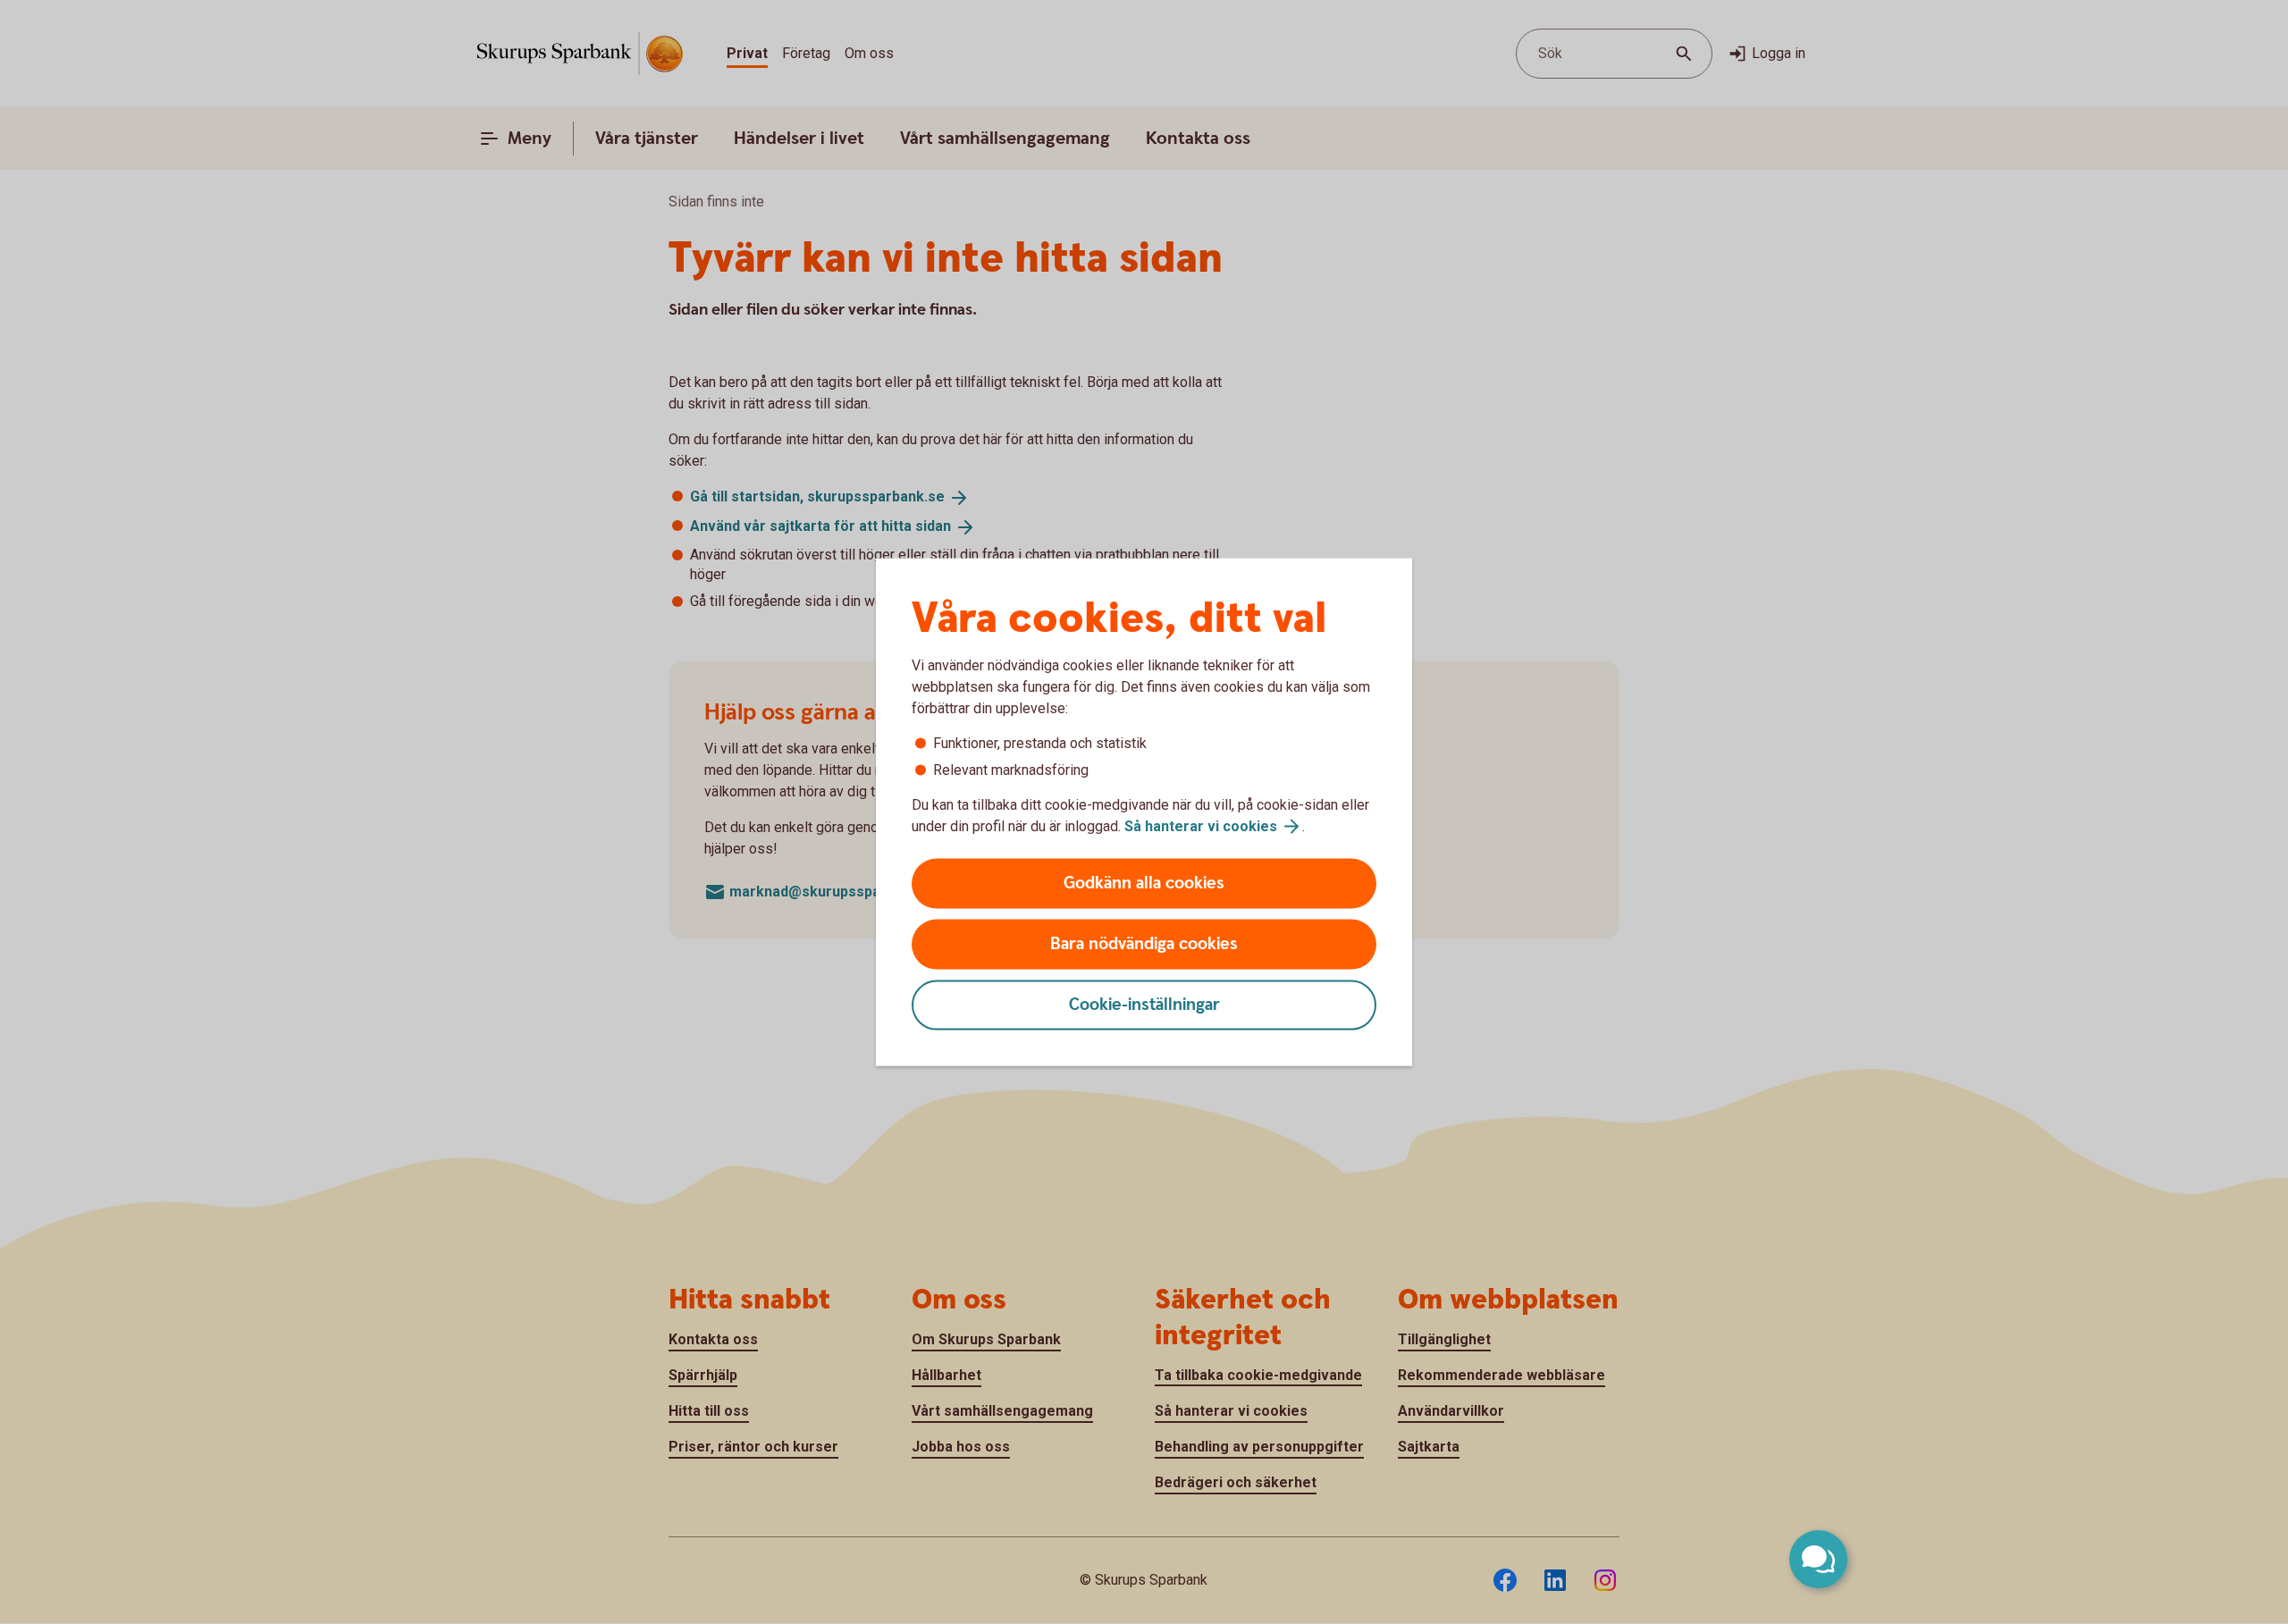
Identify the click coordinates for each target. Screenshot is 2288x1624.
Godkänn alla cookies (1144, 884)
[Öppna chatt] (1818, 1559)
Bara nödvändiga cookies (1144, 944)
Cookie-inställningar (1144, 1005)
